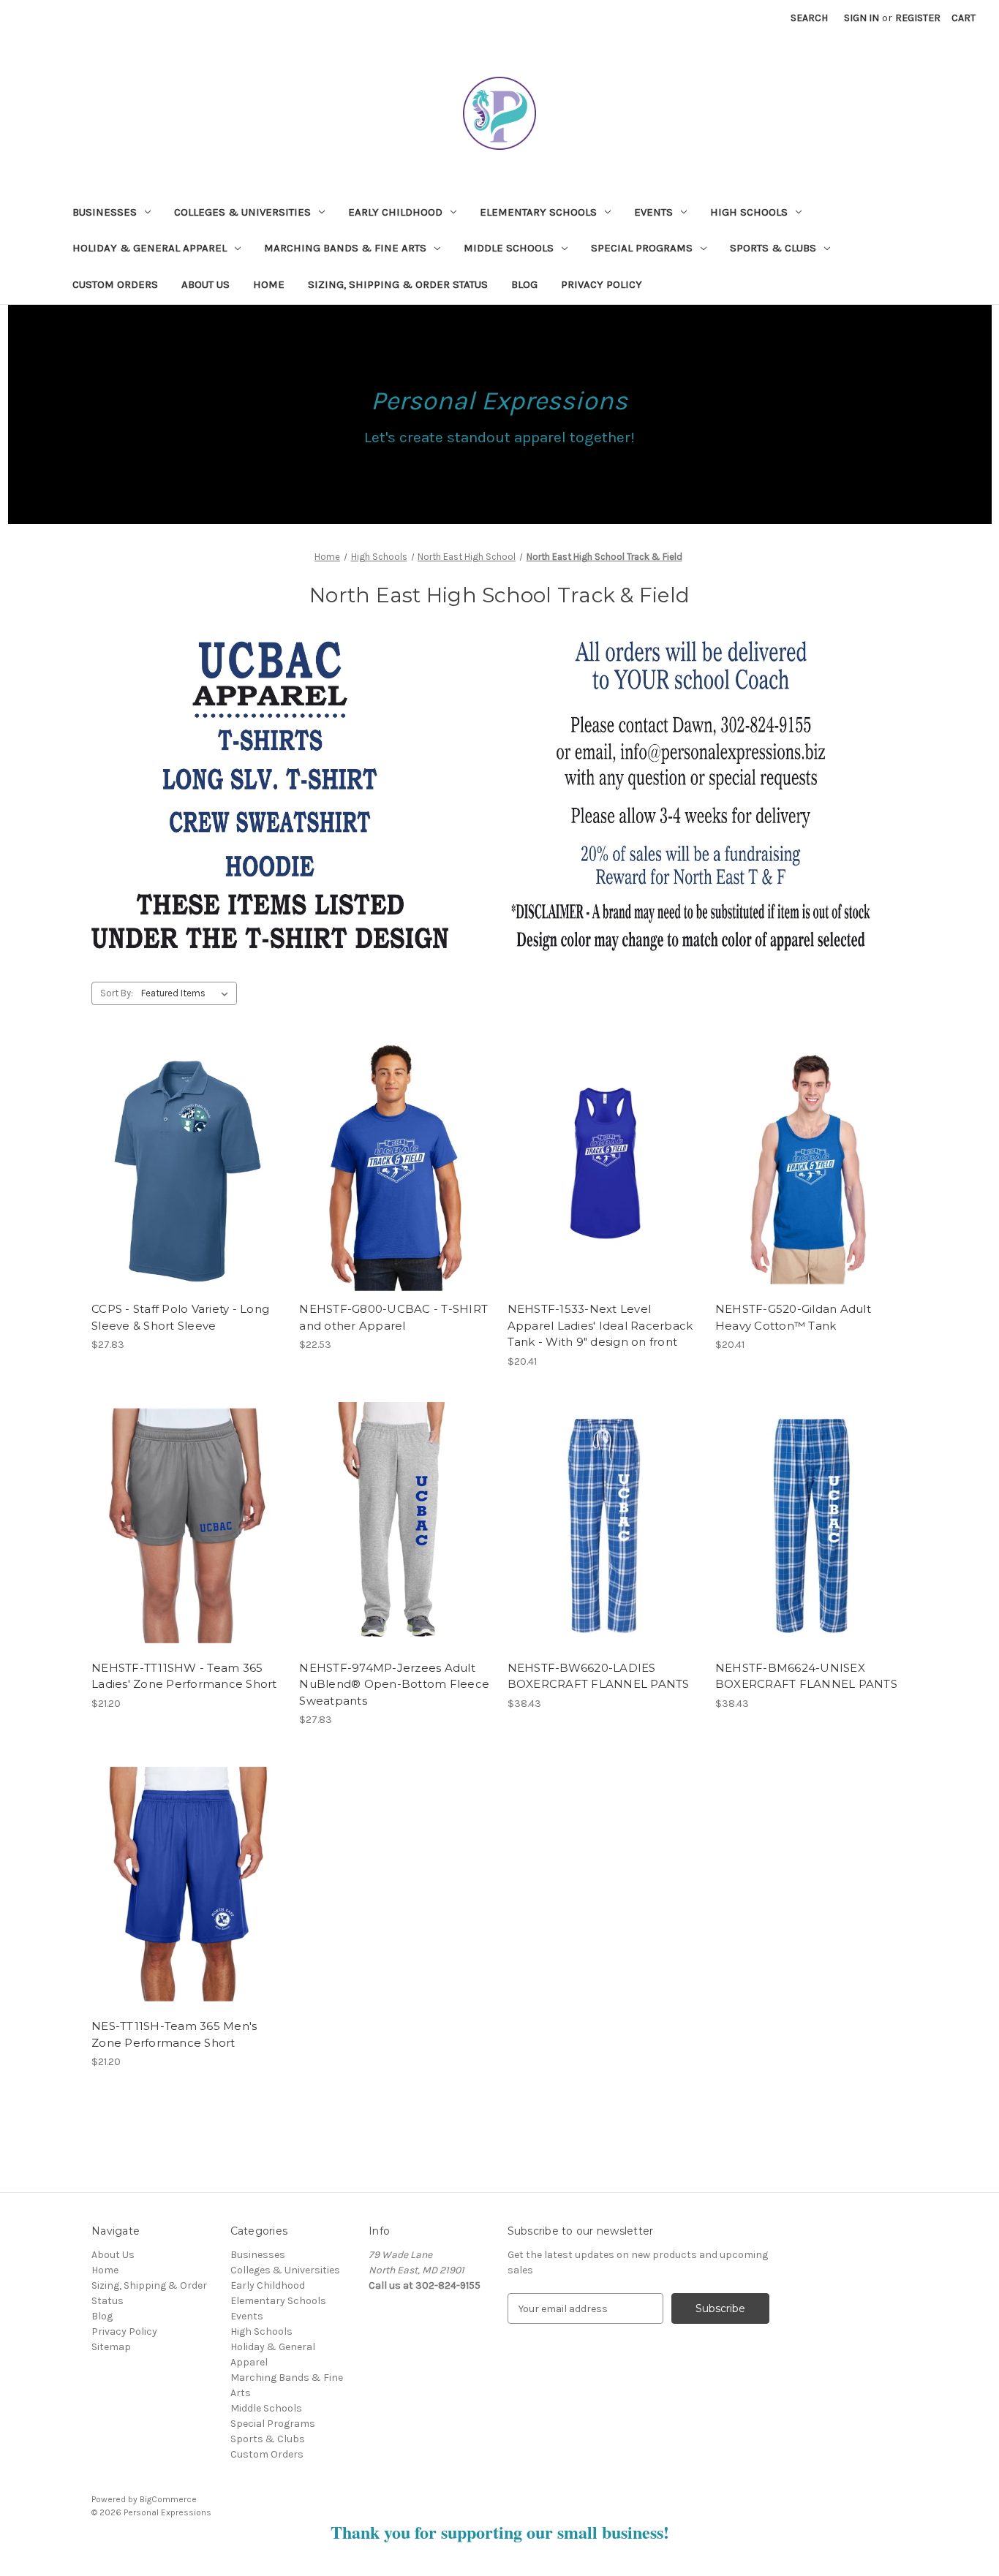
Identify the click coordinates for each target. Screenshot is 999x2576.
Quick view (176, 1154)
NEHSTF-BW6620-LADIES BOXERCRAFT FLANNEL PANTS (599, 1676)
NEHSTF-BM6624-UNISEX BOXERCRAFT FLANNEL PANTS (806, 1676)
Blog (524, 284)
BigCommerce (168, 2499)
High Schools (749, 212)
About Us (206, 284)
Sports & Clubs (773, 248)
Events (653, 212)
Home (269, 284)
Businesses (105, 212)
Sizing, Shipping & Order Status (398, 284)
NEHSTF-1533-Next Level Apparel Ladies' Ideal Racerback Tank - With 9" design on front (600, 1325)
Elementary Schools (538, 212)
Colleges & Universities (242, 212)
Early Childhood (395, 212)
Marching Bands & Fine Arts (345, 248)
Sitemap (111, 2347)
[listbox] (188, 993)
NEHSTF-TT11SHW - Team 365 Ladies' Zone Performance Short (184, 1676)
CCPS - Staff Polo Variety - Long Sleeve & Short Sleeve (180, 1317)
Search (809, 18)
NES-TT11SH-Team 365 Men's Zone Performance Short (174, 2034)
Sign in (862, 18)
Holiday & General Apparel (150, 248)
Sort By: (117, 993)
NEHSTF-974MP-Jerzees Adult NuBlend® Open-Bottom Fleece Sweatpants (394, 1684)
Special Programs (642, 248)
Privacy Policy (602, 284)
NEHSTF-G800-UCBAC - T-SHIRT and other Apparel (393, 1317)
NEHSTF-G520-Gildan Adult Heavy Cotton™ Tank (793, 1317)
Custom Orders (115, 284)
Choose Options (188, 1180)
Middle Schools (509, 248)
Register (918, 18)
